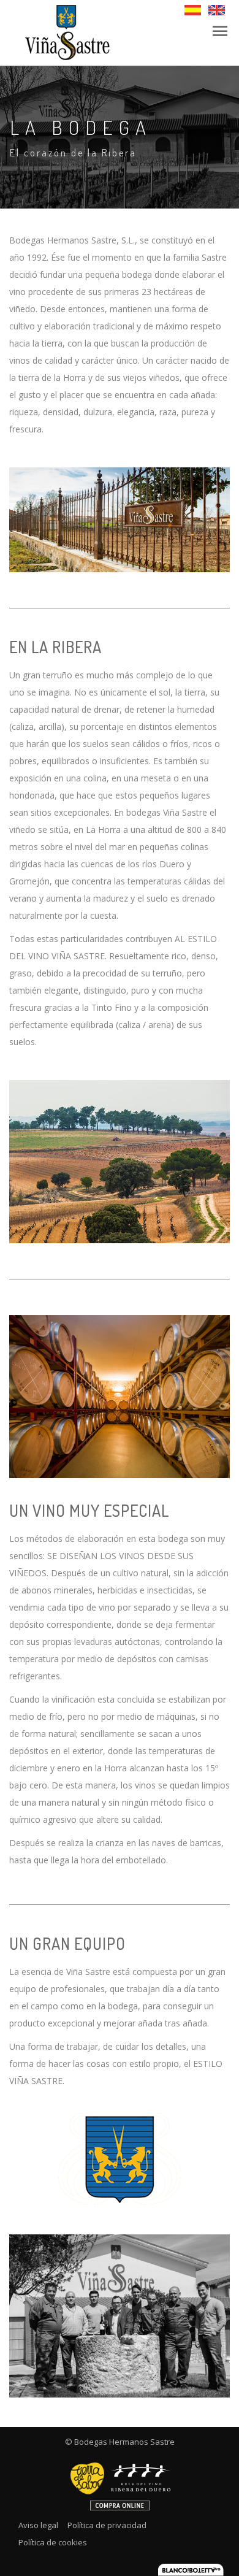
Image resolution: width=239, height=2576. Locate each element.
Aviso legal (38, 2525)
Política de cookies (53, 2542)
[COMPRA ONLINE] (120, 2482)
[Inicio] (66, 32)
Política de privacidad (107, 2525)
